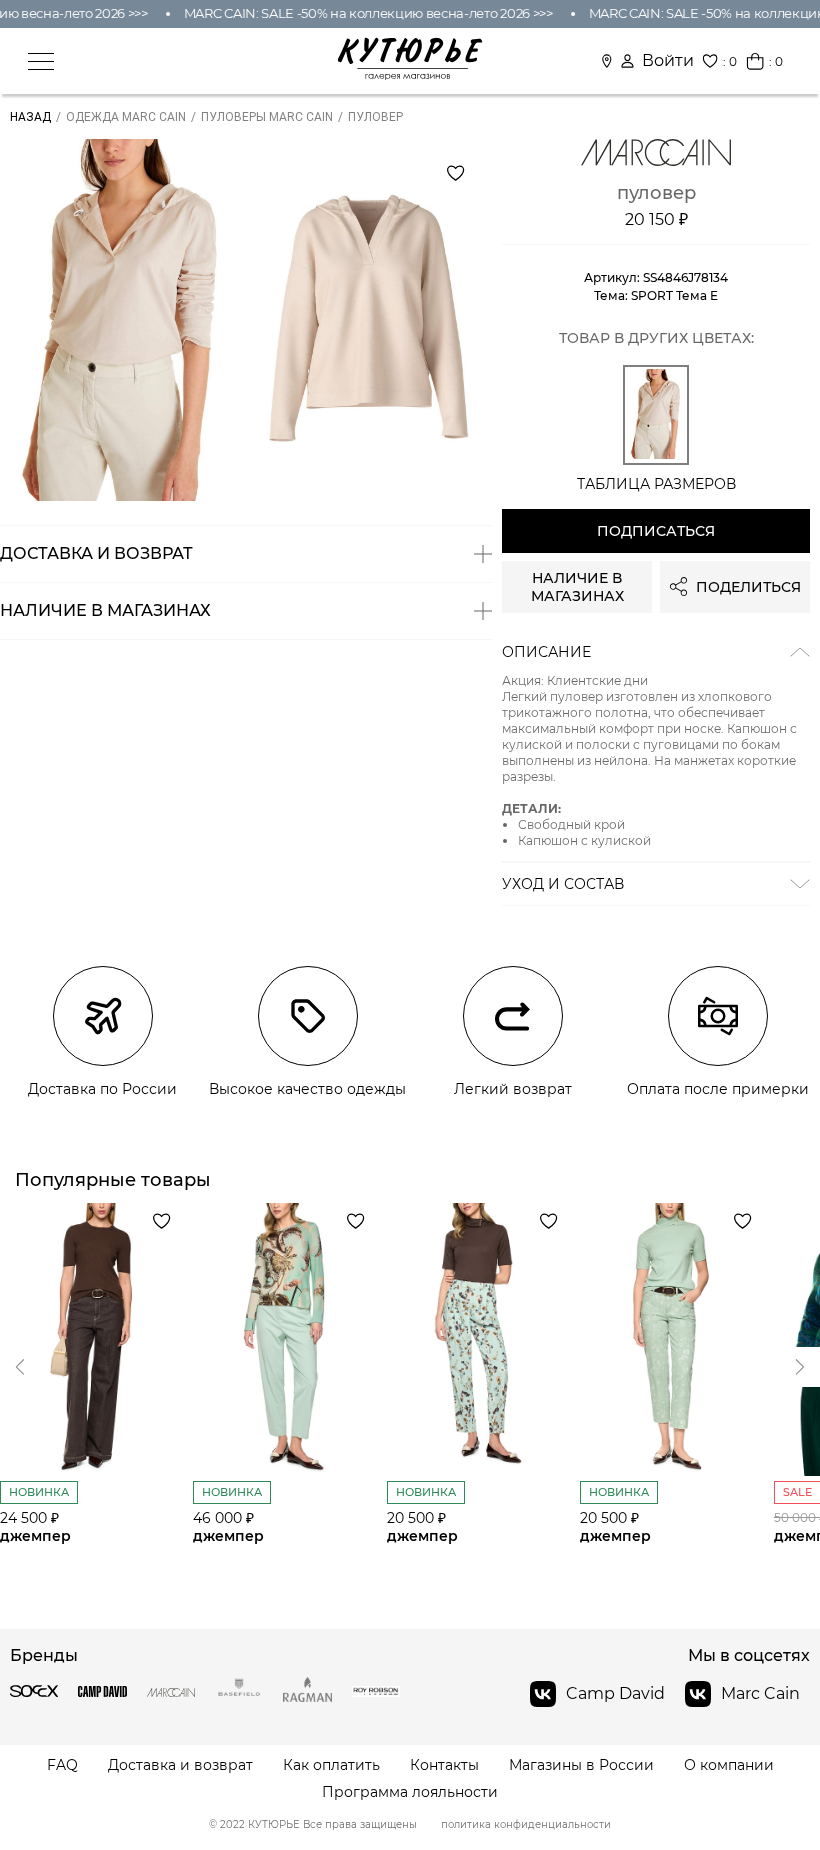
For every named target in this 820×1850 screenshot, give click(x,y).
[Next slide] (20, 1367)
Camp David (615, 1693)
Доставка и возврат (180, 1765)
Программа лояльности (410, 1792)
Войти (668, 61)
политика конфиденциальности (526, 1825)
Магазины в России (581, 1765)
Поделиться (748, 587)
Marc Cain (760, 1693)
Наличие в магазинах (577, 587)
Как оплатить (331, 1765)
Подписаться (656, 531)
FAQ (62, 1765)
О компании (729, 1765)
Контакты (444, 1765)
